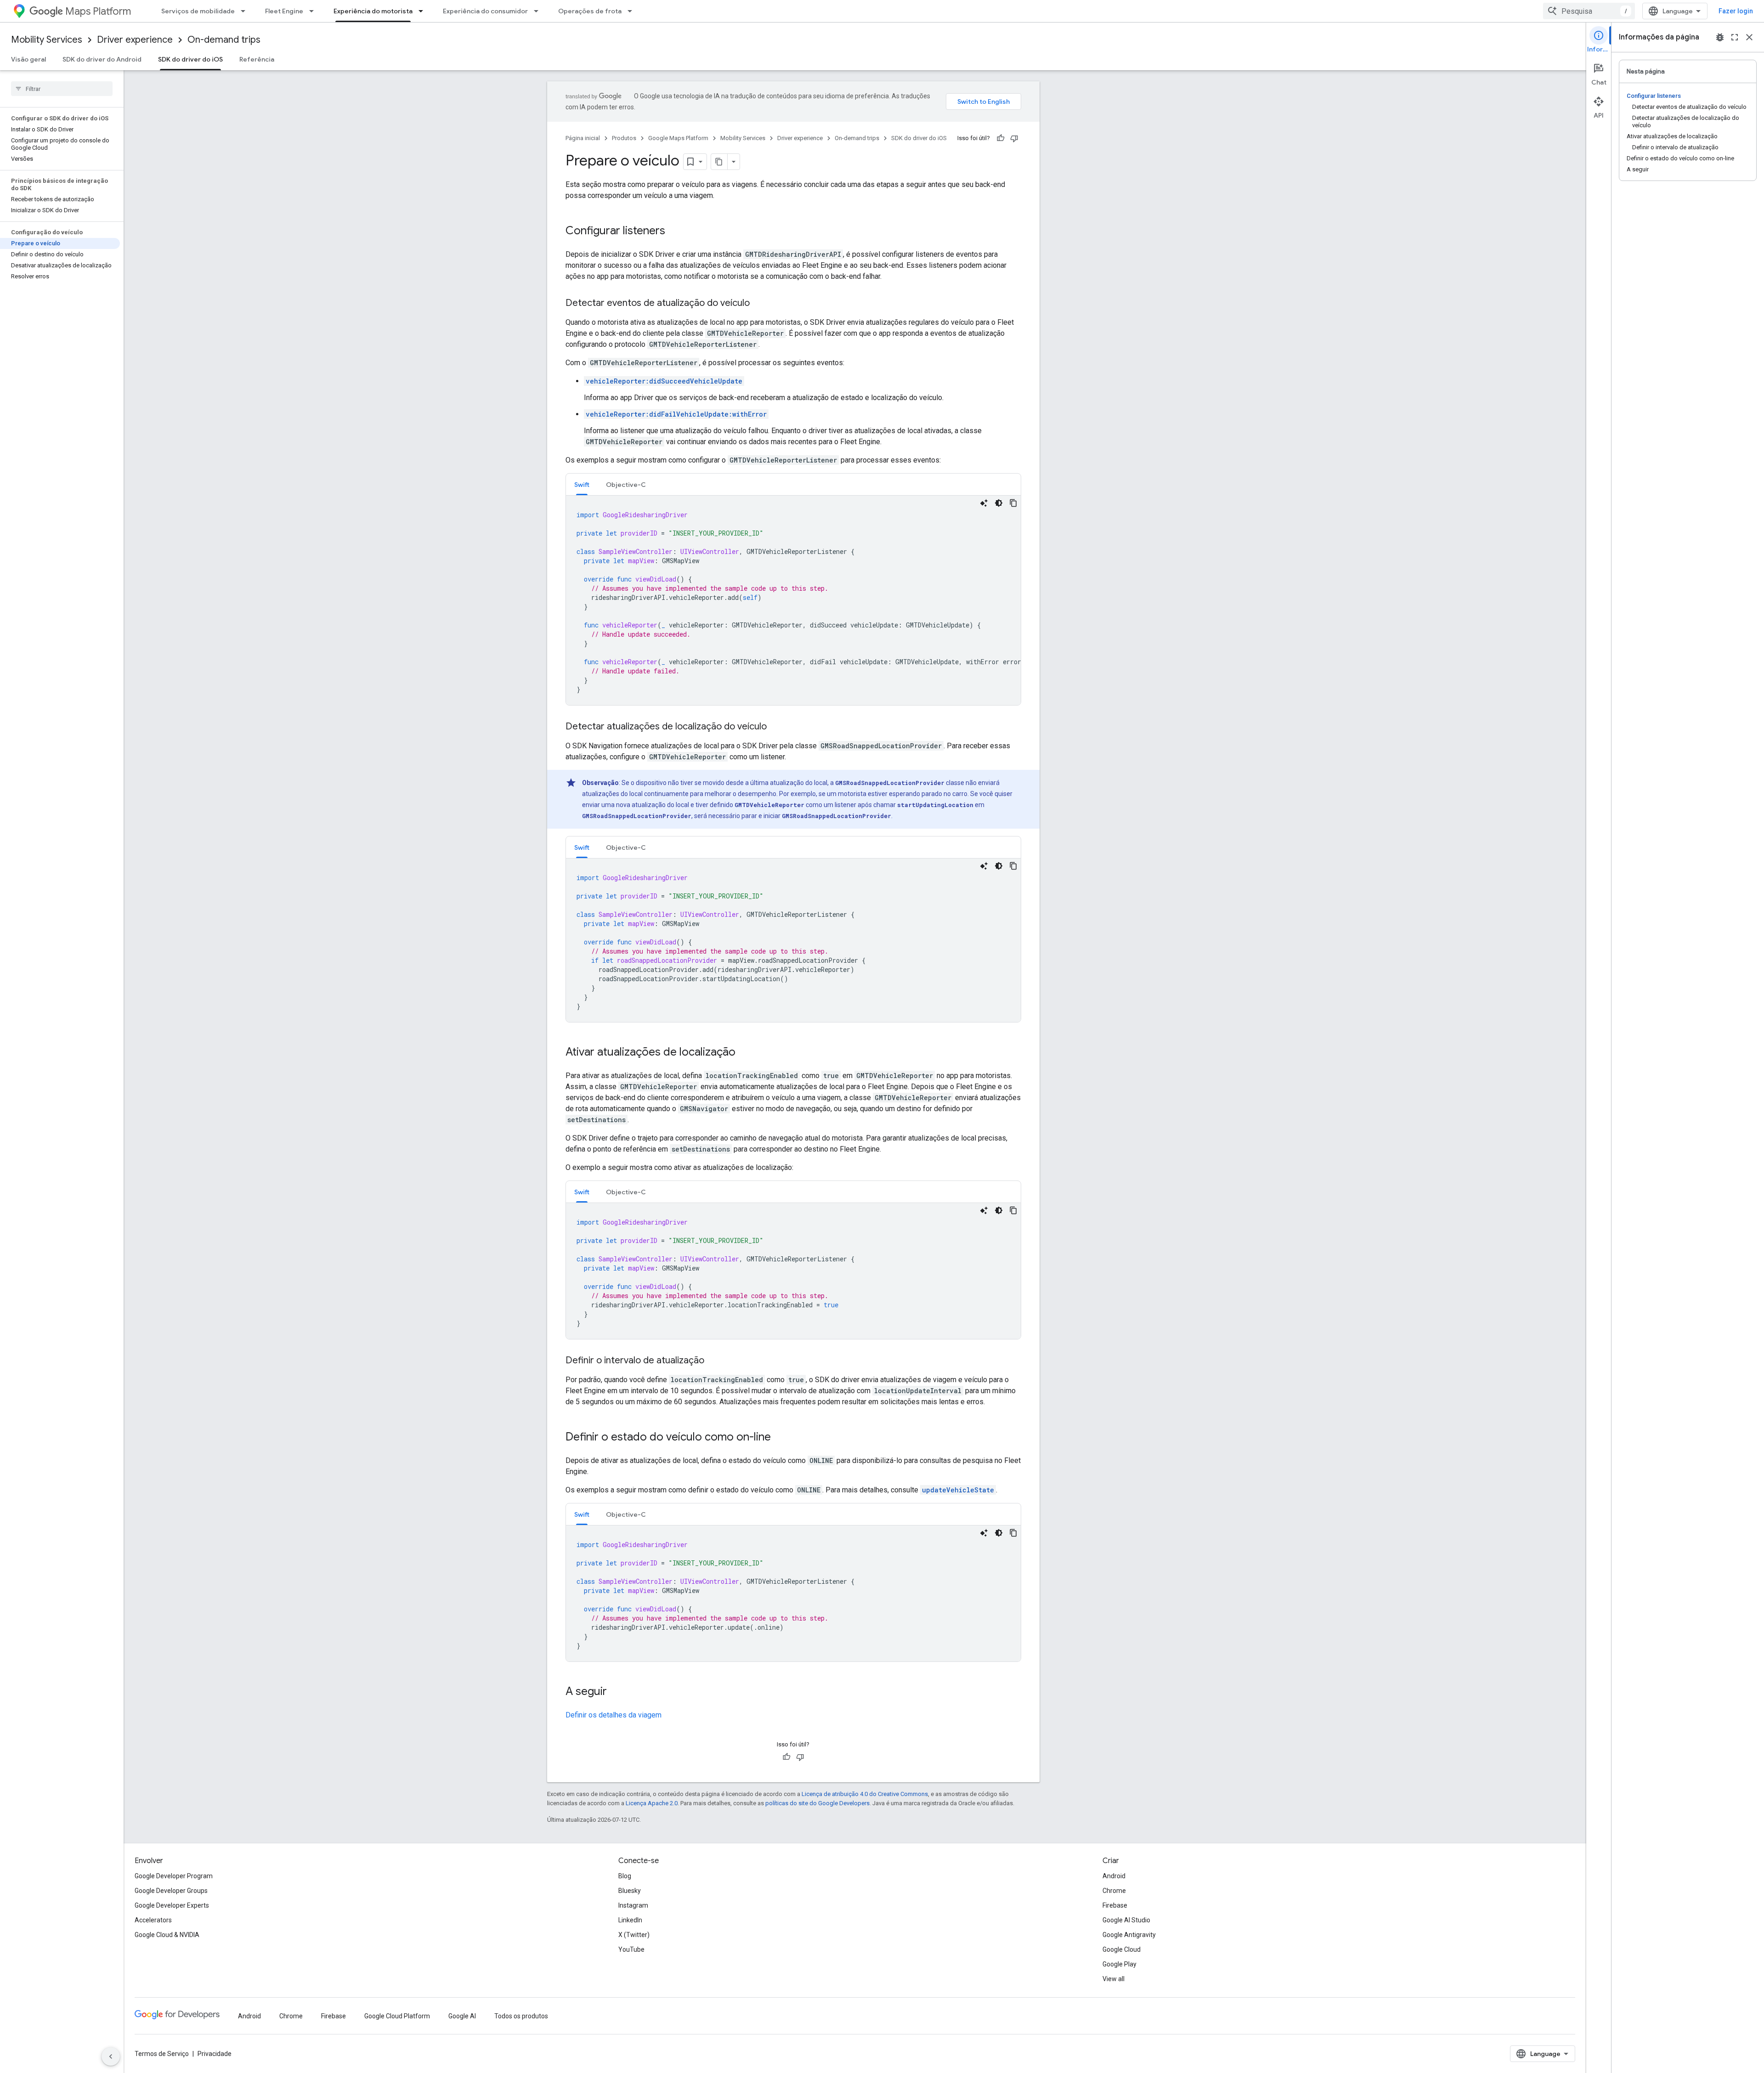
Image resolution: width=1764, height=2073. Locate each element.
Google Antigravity (1129, 1935)
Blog (625, 1876)
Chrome (1114, 1891)
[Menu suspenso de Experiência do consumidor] (539, 11)
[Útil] (1001, 138)
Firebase (1115, 1905)
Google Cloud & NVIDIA (167, 1935)
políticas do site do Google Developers (817, 1803)
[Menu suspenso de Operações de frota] (633, 11)
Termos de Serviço (162, 2054)
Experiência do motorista (373, 11)
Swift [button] (582, 485)
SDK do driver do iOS (190, 59)
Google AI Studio (1126, 1920)
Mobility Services (47, 40)
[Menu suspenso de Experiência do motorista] (424, 11)
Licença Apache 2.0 (652, 1803)
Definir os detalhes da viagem (613, 1715)
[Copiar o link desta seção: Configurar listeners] (674, 232)
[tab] (582, 484)
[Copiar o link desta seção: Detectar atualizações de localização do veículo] (776, 727)
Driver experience (135, 40)
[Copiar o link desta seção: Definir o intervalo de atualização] (713, 1361)
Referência (257, 59)
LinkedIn (630, 1920)
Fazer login (1736, 11)
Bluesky (630, 1891)
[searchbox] (62, 89)
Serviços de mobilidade (198, 11)
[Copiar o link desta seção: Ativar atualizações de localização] (745, 1053)
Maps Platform (98, 11)
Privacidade (215, 2054)
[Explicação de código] (984, 503)
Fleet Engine (284, 11)
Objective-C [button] (626, 485)
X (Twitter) (634, 1935)
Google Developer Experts (172, 1905)
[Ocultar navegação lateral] (111, 2056)
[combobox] (1589, 11)
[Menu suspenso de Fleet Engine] (314, 11)
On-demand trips (224, 40)
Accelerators (153, 1920)
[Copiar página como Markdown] (719, 162)
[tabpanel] (793, 600)
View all (1114, 1979)
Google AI (462, 2016)
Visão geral (28, 59)
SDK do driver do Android (102, 59)
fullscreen (1735, 37)
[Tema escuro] (999, 503)
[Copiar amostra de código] (1013, 503)
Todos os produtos (521, 2016)
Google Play (1119, 1964)
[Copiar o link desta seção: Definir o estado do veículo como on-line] (780, 1438)
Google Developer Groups (171, 1891)
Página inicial (583, 138)
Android (1114, 1876)
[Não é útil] (1014, 138)
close (1749, 37)
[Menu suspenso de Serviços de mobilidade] (246, 11)
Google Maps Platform (678, 138)
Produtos (624, 138)
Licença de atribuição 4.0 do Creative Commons (865, 1794)
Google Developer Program (174, 1876)
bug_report (1720, 37)
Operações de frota (590, 11)
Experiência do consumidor (485, 11)
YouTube (631, 1949)
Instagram (633, 1905)
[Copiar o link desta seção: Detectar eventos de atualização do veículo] (759, 304)
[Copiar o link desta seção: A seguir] (616, 1692)
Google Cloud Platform (397, 2016)
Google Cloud (1122, 1949)
